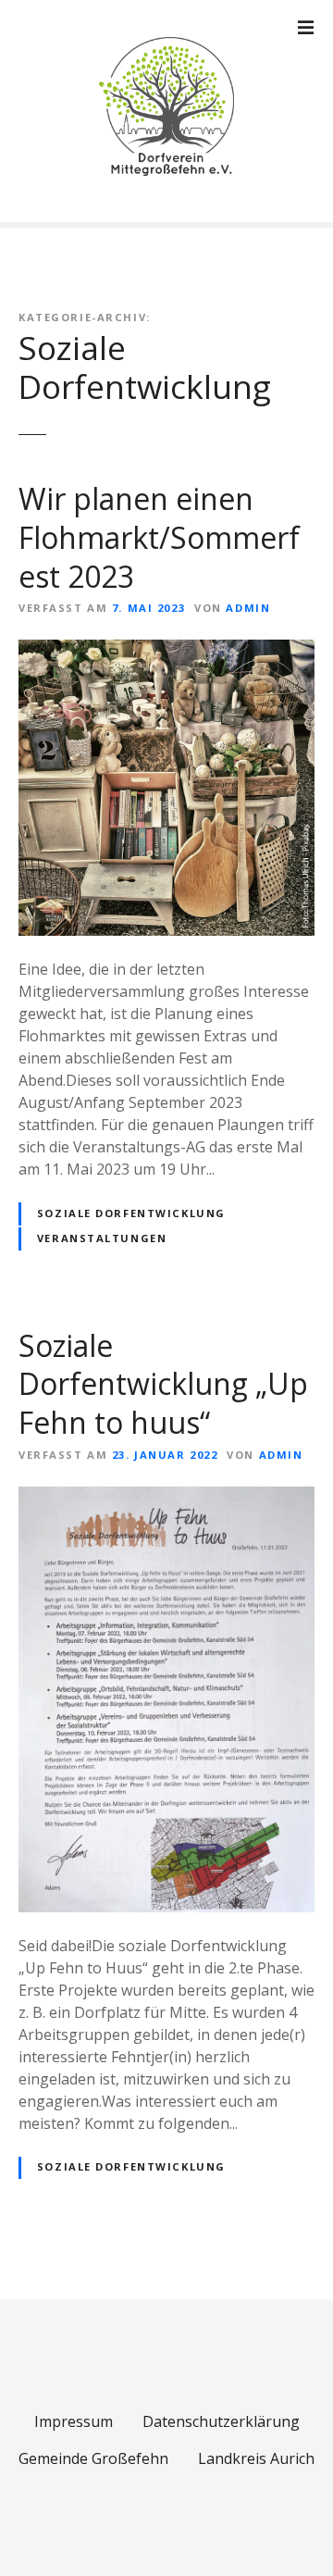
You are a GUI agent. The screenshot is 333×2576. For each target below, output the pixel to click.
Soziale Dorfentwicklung (131, 1213)
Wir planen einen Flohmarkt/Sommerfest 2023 (159, 537)
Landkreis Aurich (256, 2458)
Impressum (74, 2421)
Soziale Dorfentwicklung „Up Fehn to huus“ (163, 1384)
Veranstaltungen (102, 1238)
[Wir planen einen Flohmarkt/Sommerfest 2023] (166, 651)
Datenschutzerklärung (221, 2421)
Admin (248, 608)
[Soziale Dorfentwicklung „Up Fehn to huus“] (166, 1498)
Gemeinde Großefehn (93, 2458)
